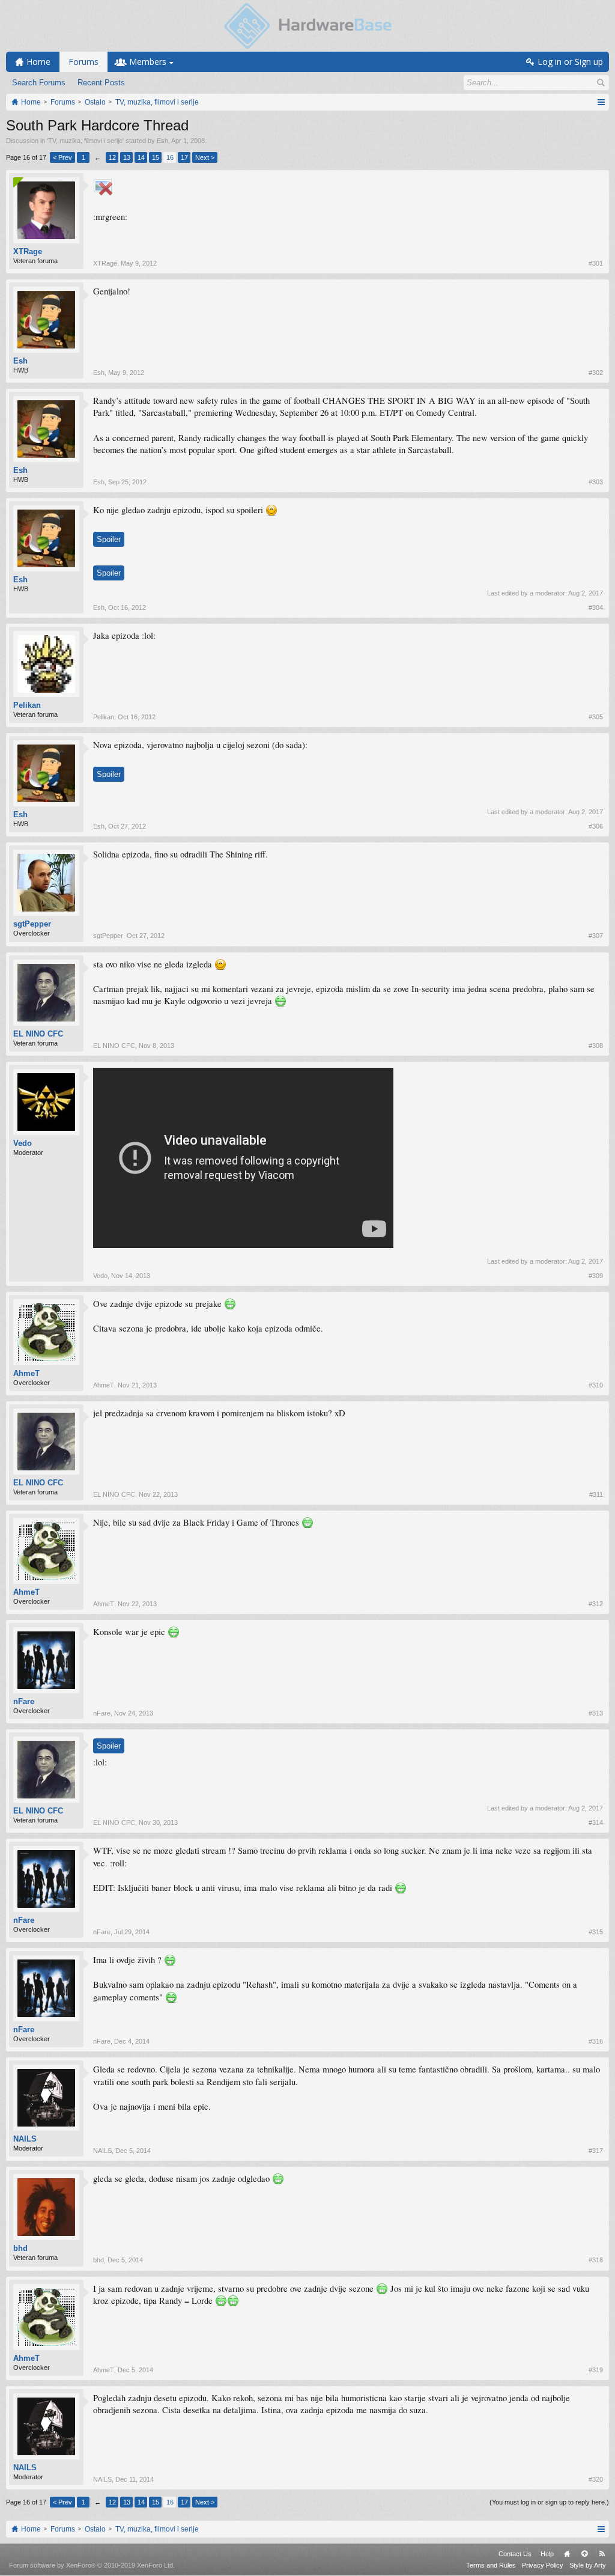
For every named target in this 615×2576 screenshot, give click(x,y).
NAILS (25, 2139)
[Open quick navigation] (601, 102)
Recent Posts (101, 83)
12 (112, 157)
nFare (24, 1701)
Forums (83, 62)
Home (567, 2554)
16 (170, 157)
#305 (596, 717)
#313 (596, 1713)
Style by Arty (588, 2565)
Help (547, 2554)
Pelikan (27, 705)
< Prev (62, 157)
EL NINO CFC (38, 1034)
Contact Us (515, 2554)
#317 (596, 2151)
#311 (596, 1494)
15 (156, 157)
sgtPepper (32, 924)
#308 (596, 1046)
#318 (596, 2260)
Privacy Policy (543, 2565)
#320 (596, 2479)
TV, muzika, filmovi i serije (85, 141)
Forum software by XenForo (92, 2565)
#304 (596, 607)
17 (184, 157)
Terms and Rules (491, 2565)
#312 (596, 1604)
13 (127, 157)
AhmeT (26, 1373)
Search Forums (39, 83)
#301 (596, 263)
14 (141, 157)
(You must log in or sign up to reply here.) (549, 2502)
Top (584, 2554)
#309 (596, 1276)
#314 (596, 1822)
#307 (596, 936)
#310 (596, 1385)
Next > (205, 157)
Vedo (23, 1143)
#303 (596, 482)
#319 (596, 2370)
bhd (20, 2248)
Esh (162, 141)
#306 (596, 826)
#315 (596, 1932)
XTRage (28, 251)
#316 (596, 2041)
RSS (602, 2554)
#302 (596, 373)
